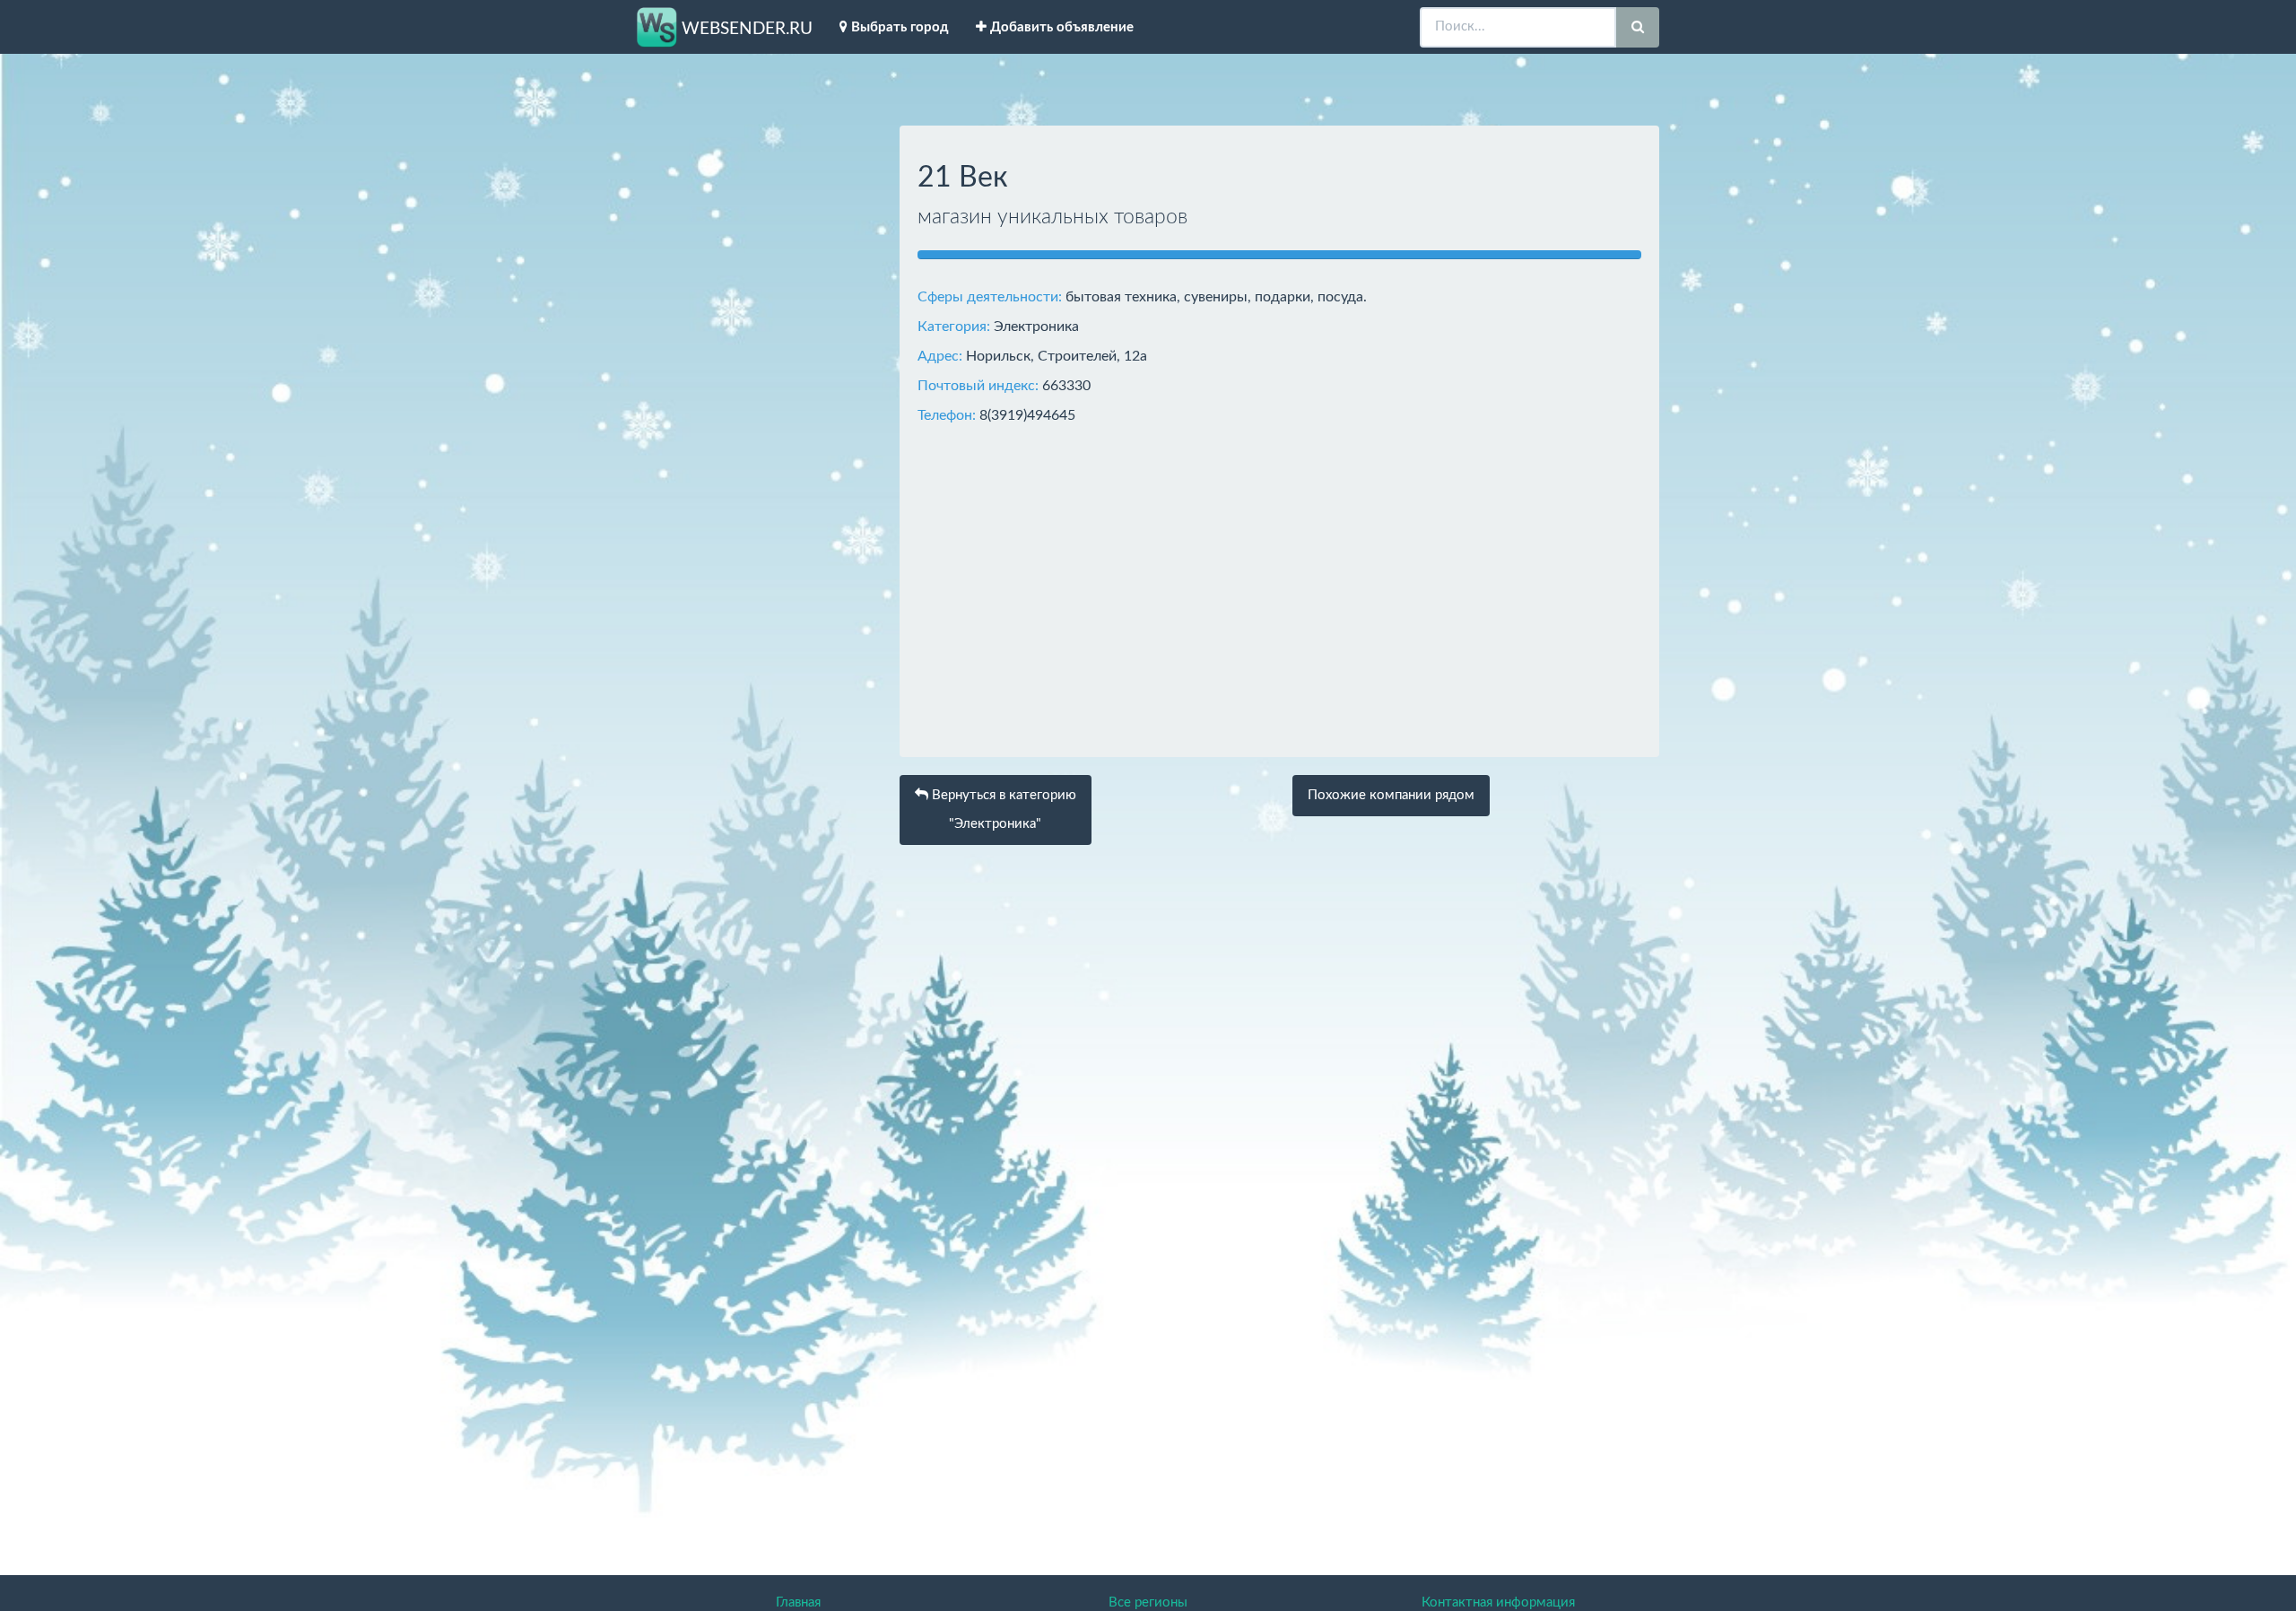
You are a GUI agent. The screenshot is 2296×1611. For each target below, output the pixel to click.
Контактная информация (1498, 1602)
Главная (798, 1602)
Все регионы (1148, 1602)
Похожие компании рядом (1391, 795)
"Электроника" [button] (1002, 810)
